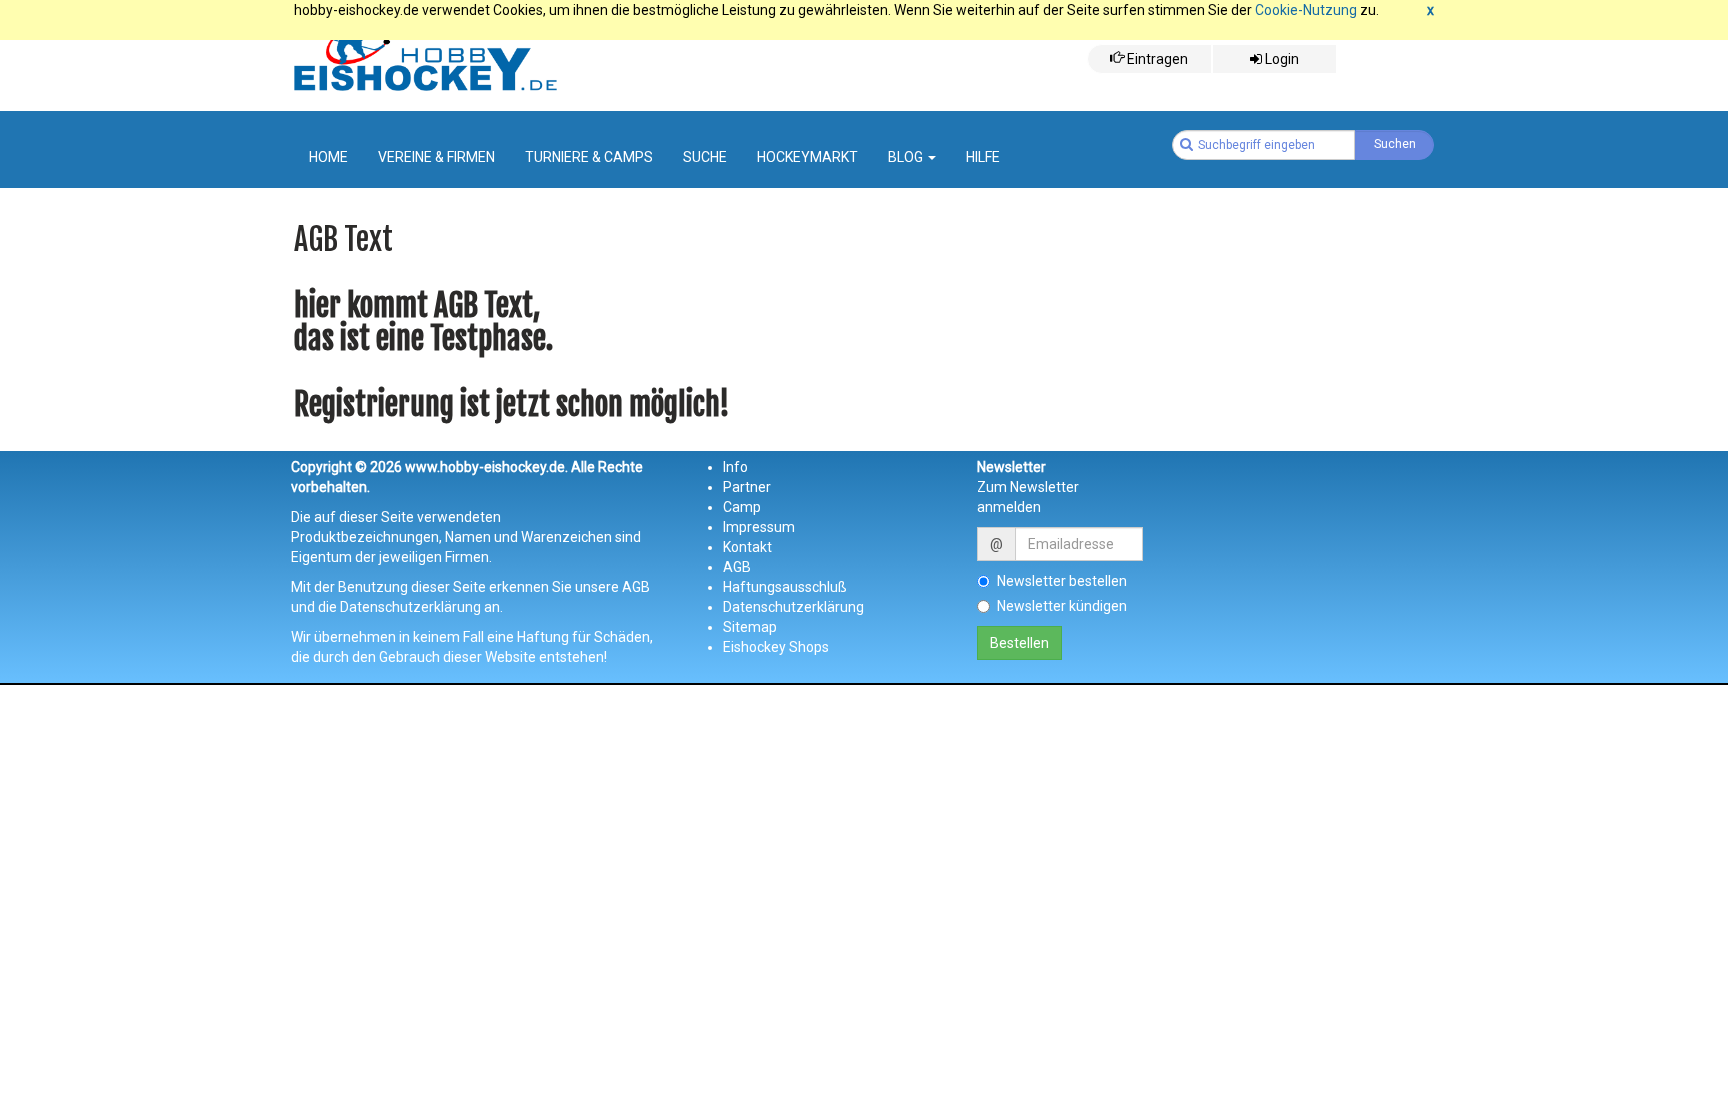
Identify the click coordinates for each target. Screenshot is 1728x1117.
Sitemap (750, 627)
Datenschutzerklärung (793, 607)
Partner (747, 487)
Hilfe (983, 157)
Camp (742, 507)
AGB (737, 567)
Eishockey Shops (776, 647)
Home (328, 157)
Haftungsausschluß (785, 587)
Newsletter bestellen (1062, 581)
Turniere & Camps (589, 157)
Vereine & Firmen (436, 157)
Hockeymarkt (807, 157)
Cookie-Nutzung (1306, 10)
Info (735, 467)
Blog (907, 157)
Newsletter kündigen (1062, 606)
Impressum (759, 527)
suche (705, 157)
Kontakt (747, 547)
